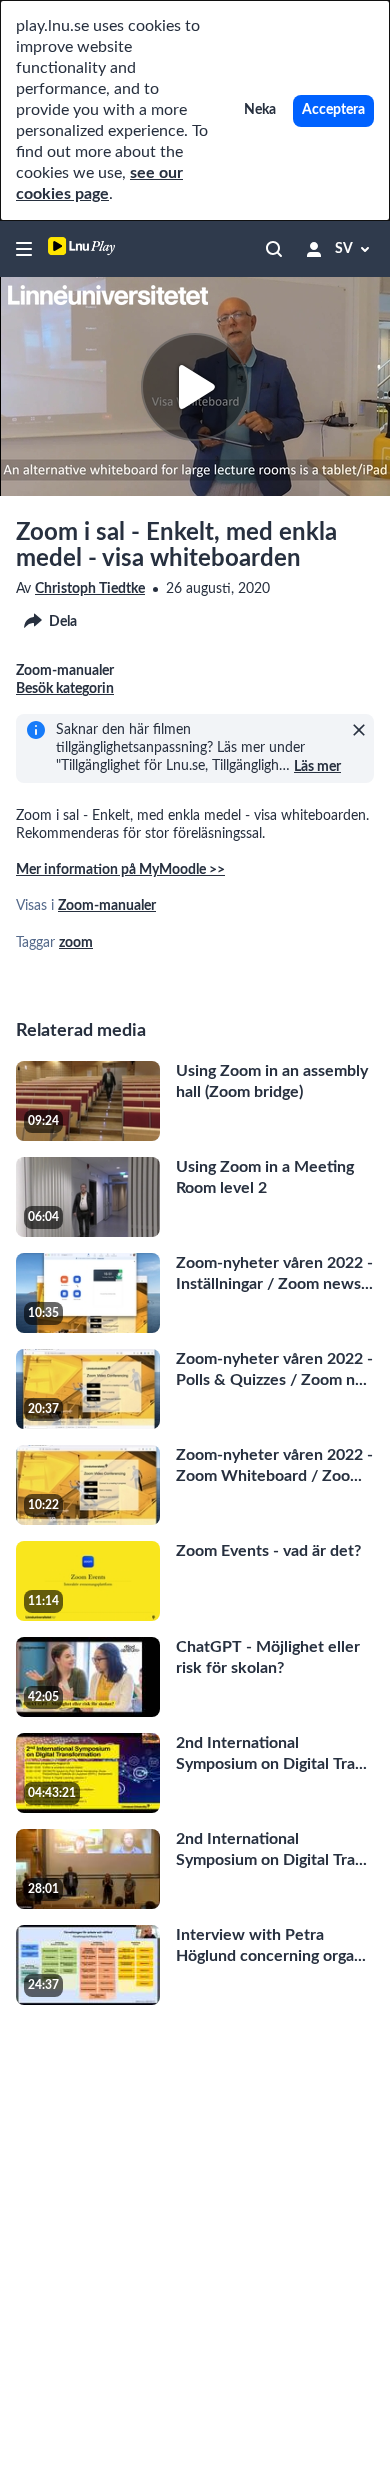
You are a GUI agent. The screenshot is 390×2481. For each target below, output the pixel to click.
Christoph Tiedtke (90, 589)
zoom (76, 943)
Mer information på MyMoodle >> (120, 870)
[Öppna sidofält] (24, 249)
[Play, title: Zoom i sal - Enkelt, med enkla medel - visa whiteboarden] (195, 387)
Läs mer (317, 767)
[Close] (359, 730)
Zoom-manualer (107, 906)
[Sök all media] (274, 249)
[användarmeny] (314, 249)
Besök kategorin (65, 689)
